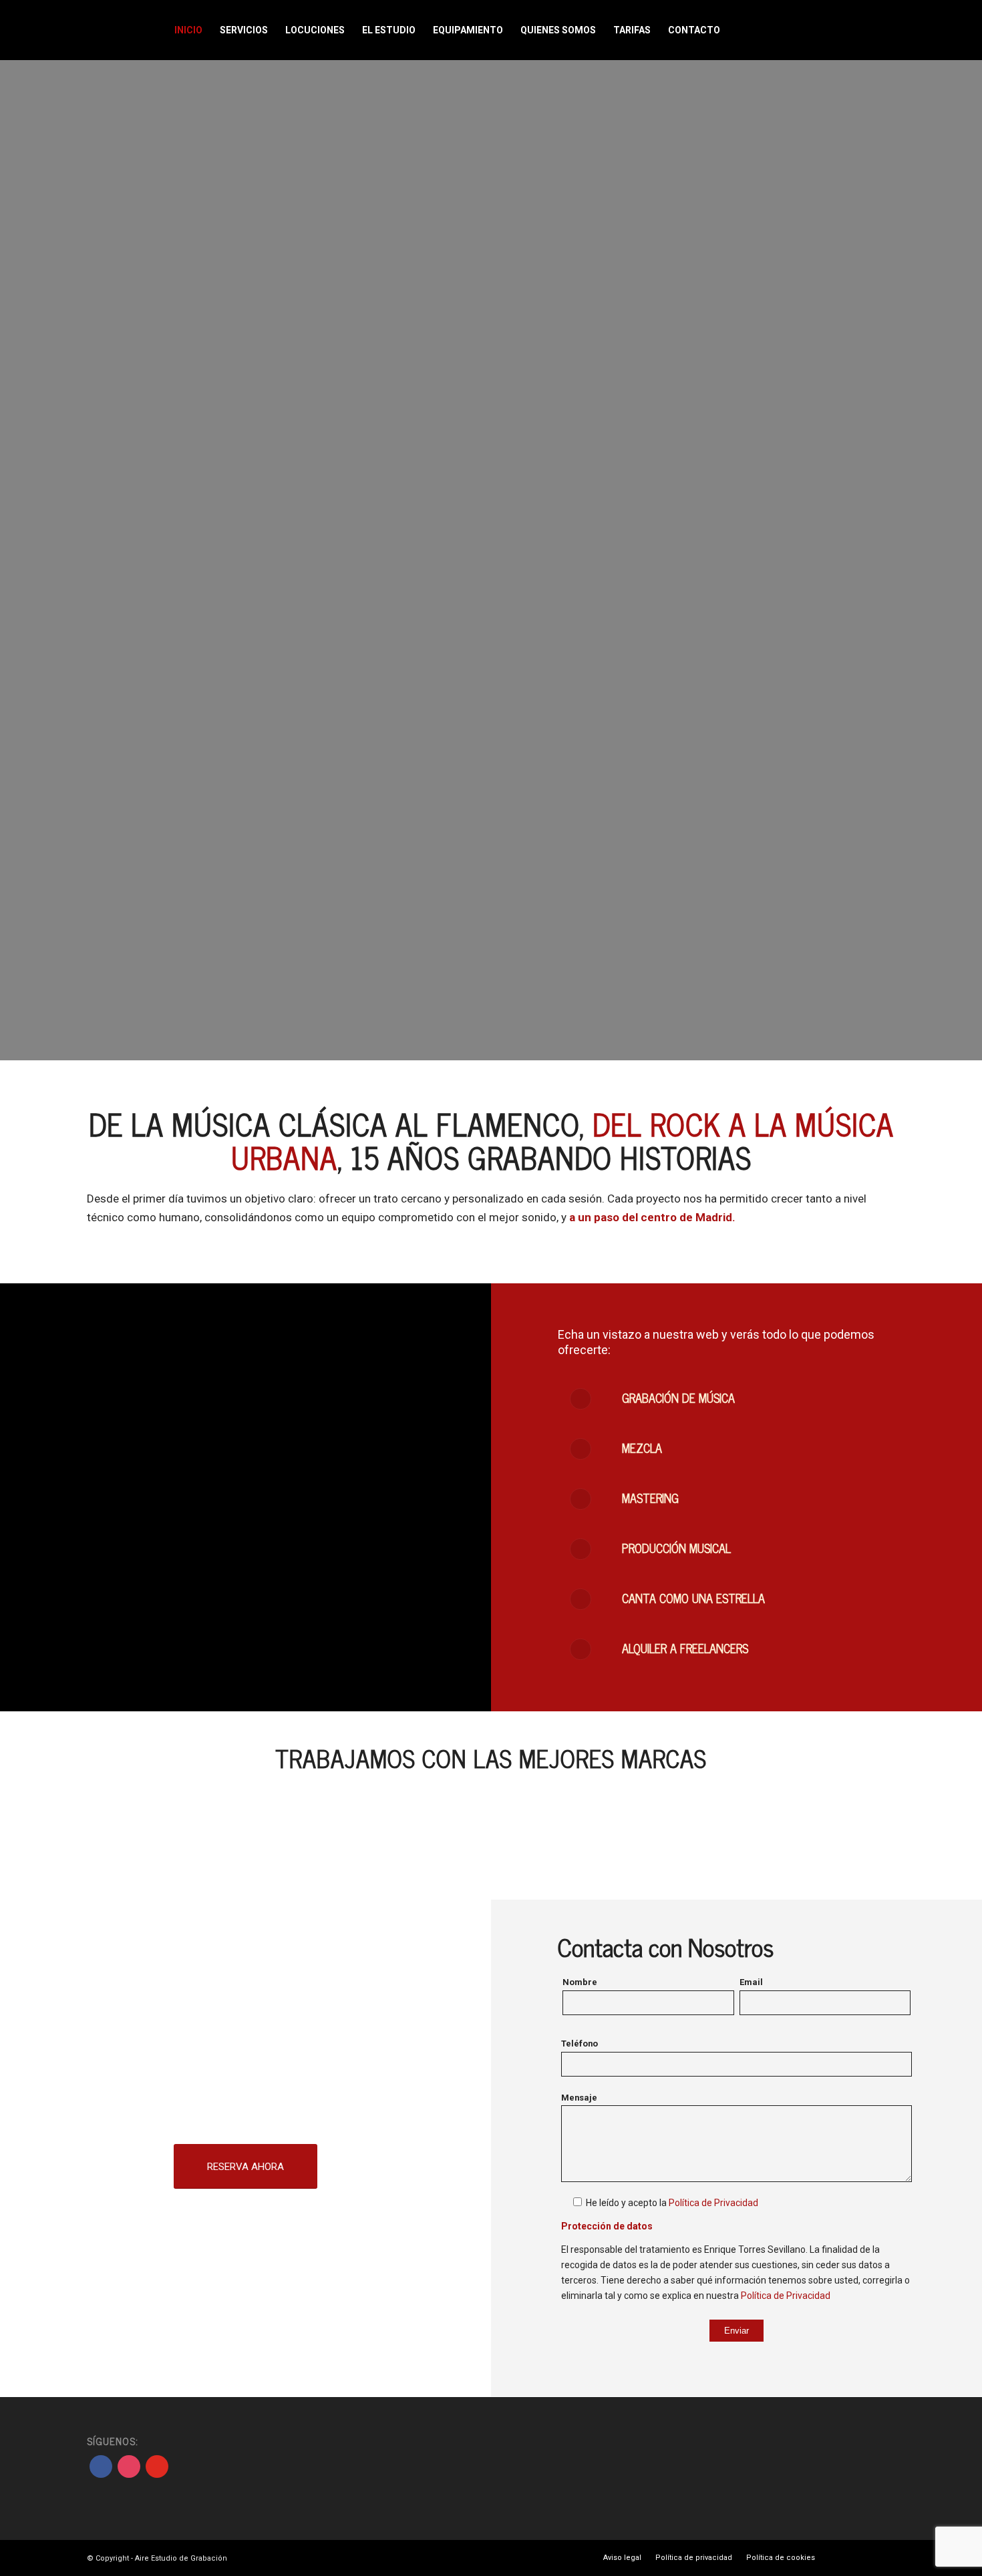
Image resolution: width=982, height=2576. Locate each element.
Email (751, 1982)
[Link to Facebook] (767, 29)
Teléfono (580, 2044)
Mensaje (579, 2098)
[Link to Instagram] (787, 29)
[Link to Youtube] (807, 29)
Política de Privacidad (713, 2203)
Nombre (580, 1982)
